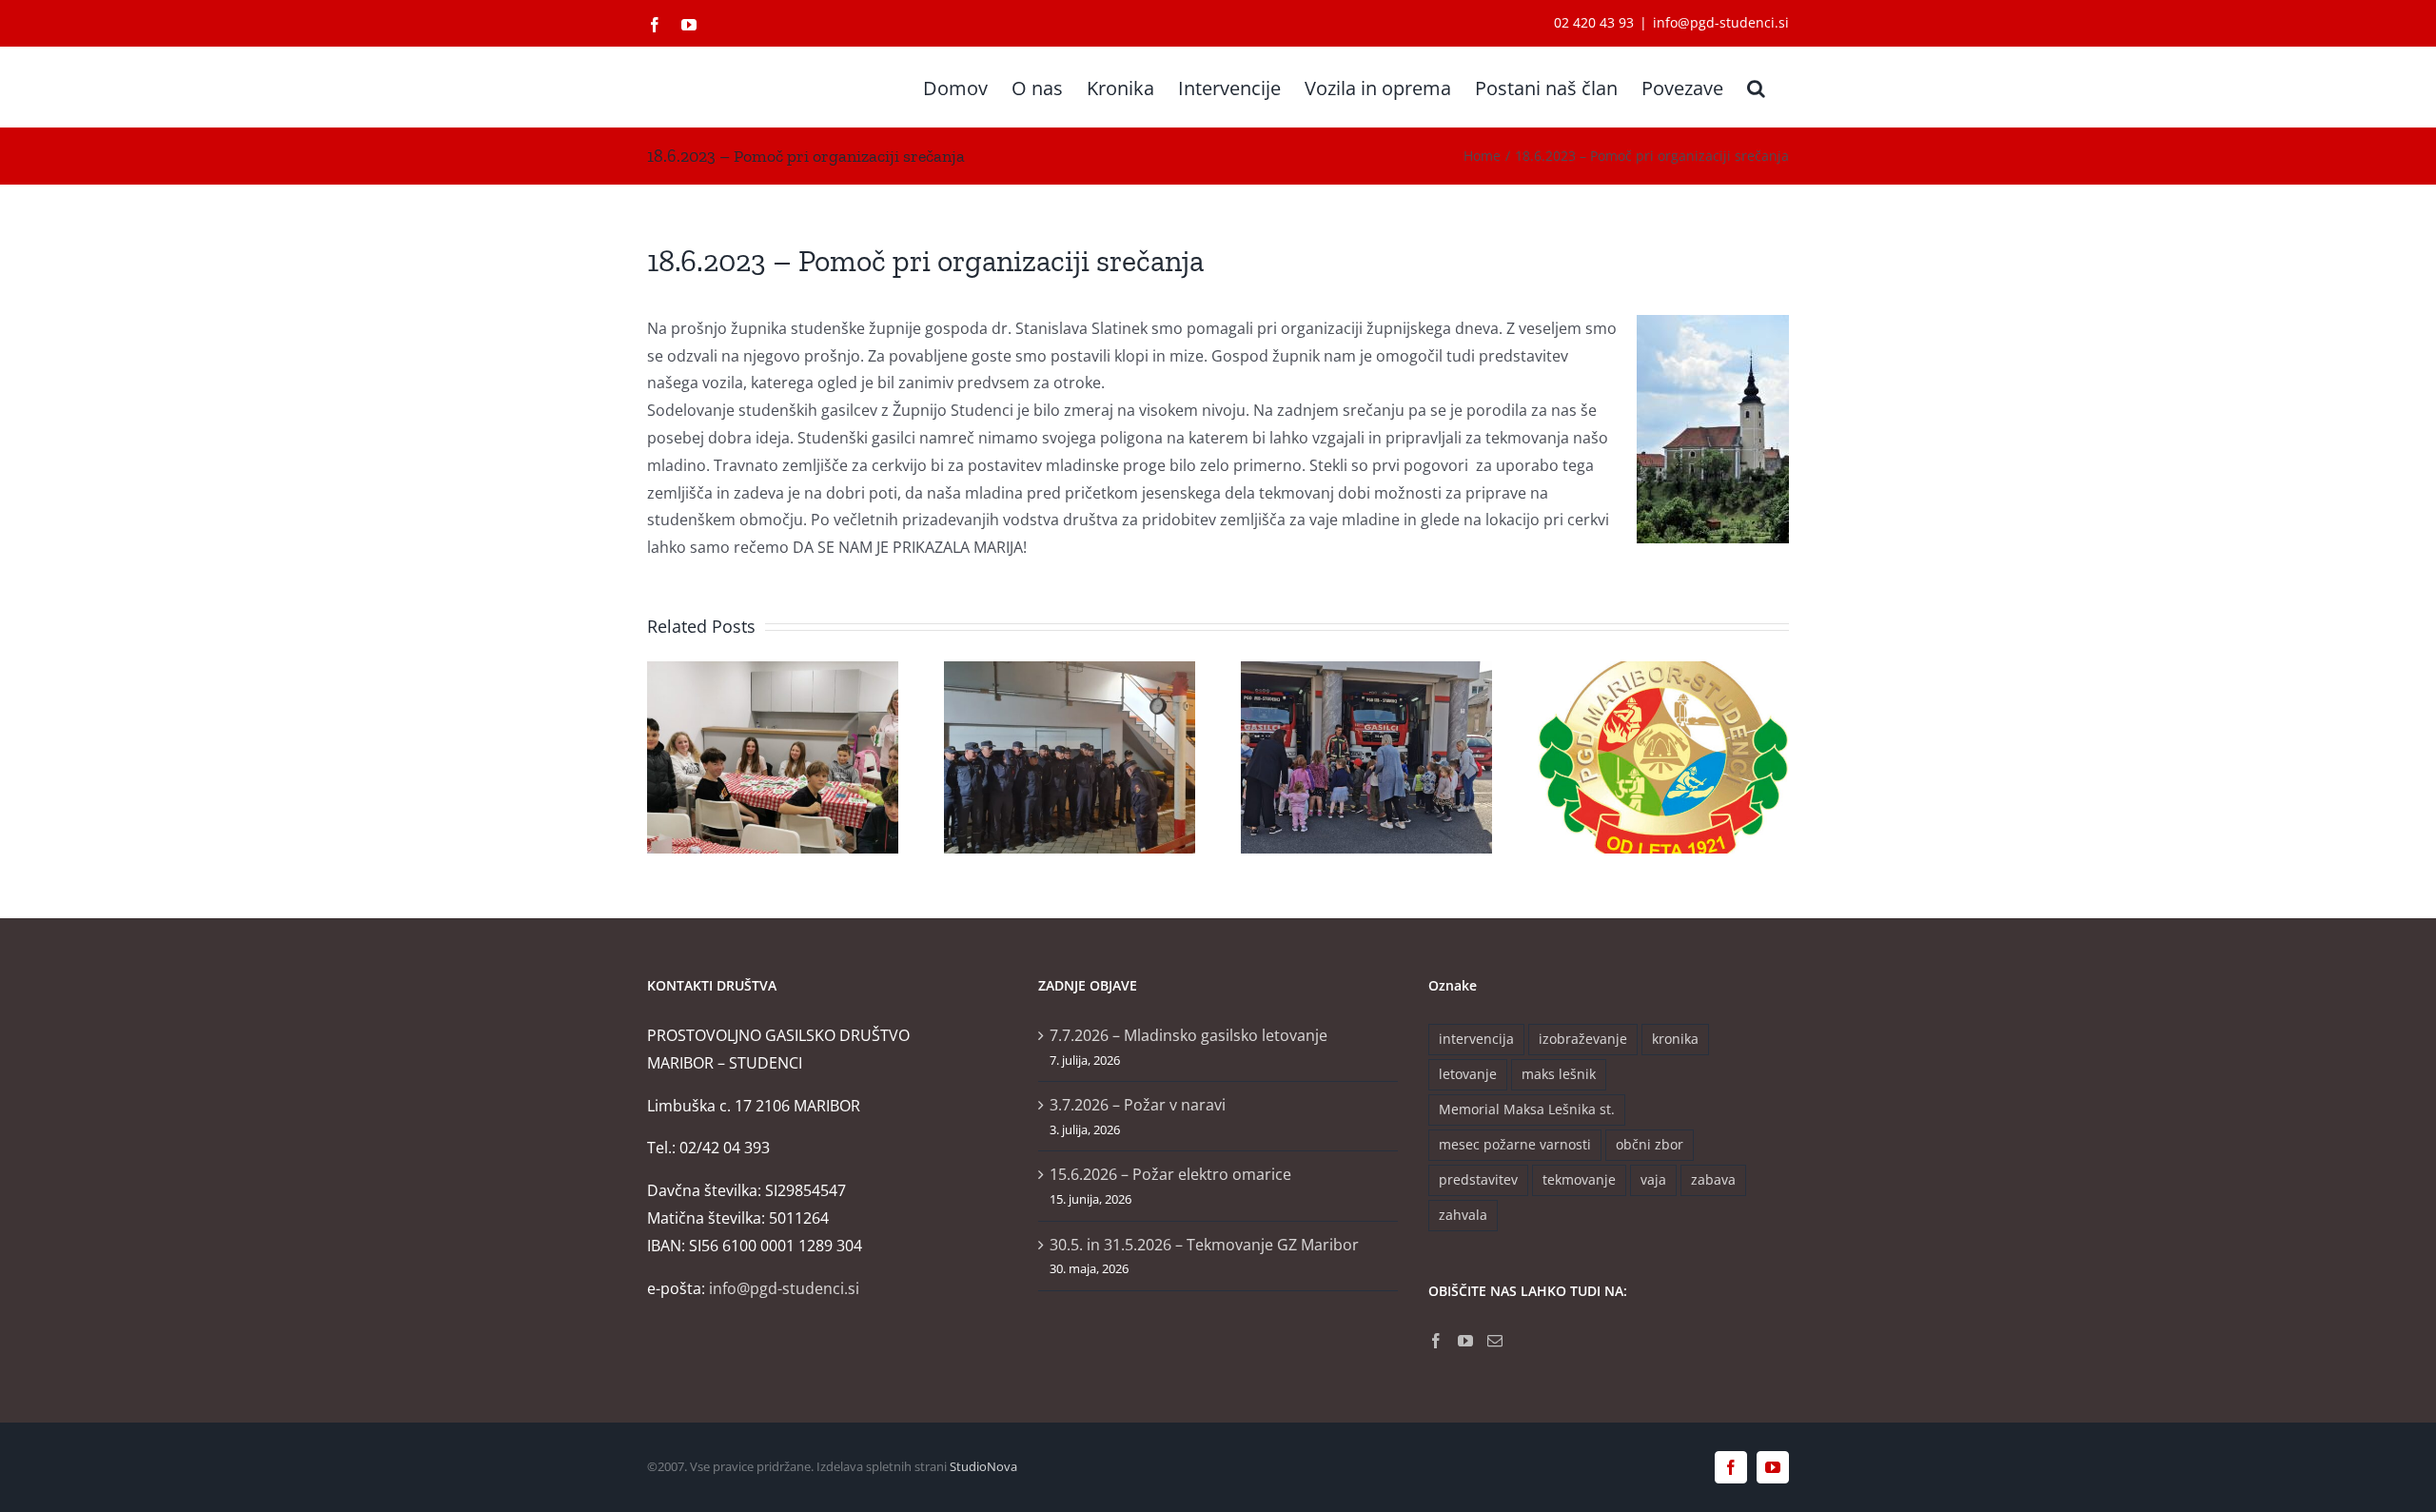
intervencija (1476, 1039)
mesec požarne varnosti (1515, 1144)
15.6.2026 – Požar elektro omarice (1170, 1174)
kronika (1675, 1039)
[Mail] (1495, 1341)
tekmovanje (1579, 1179)
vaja (1653, 1179)
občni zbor (1650, 1144)
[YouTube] (1465, 1341)
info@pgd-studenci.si (1721, 22)
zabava (1713, 1179)
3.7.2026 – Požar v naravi (1138, 1105)
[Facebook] (1436, 1341)
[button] (1756, 87)
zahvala (1463, 1215)
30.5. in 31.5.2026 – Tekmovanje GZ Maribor (1204, 1245)
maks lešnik (1559, 1074)
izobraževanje (1583, 1039)
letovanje (1468, 1074)
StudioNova (983, 1466)
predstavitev (1478, 1179)
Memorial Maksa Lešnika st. (1527, 1109)
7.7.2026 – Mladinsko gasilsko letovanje (1189, 1035)
